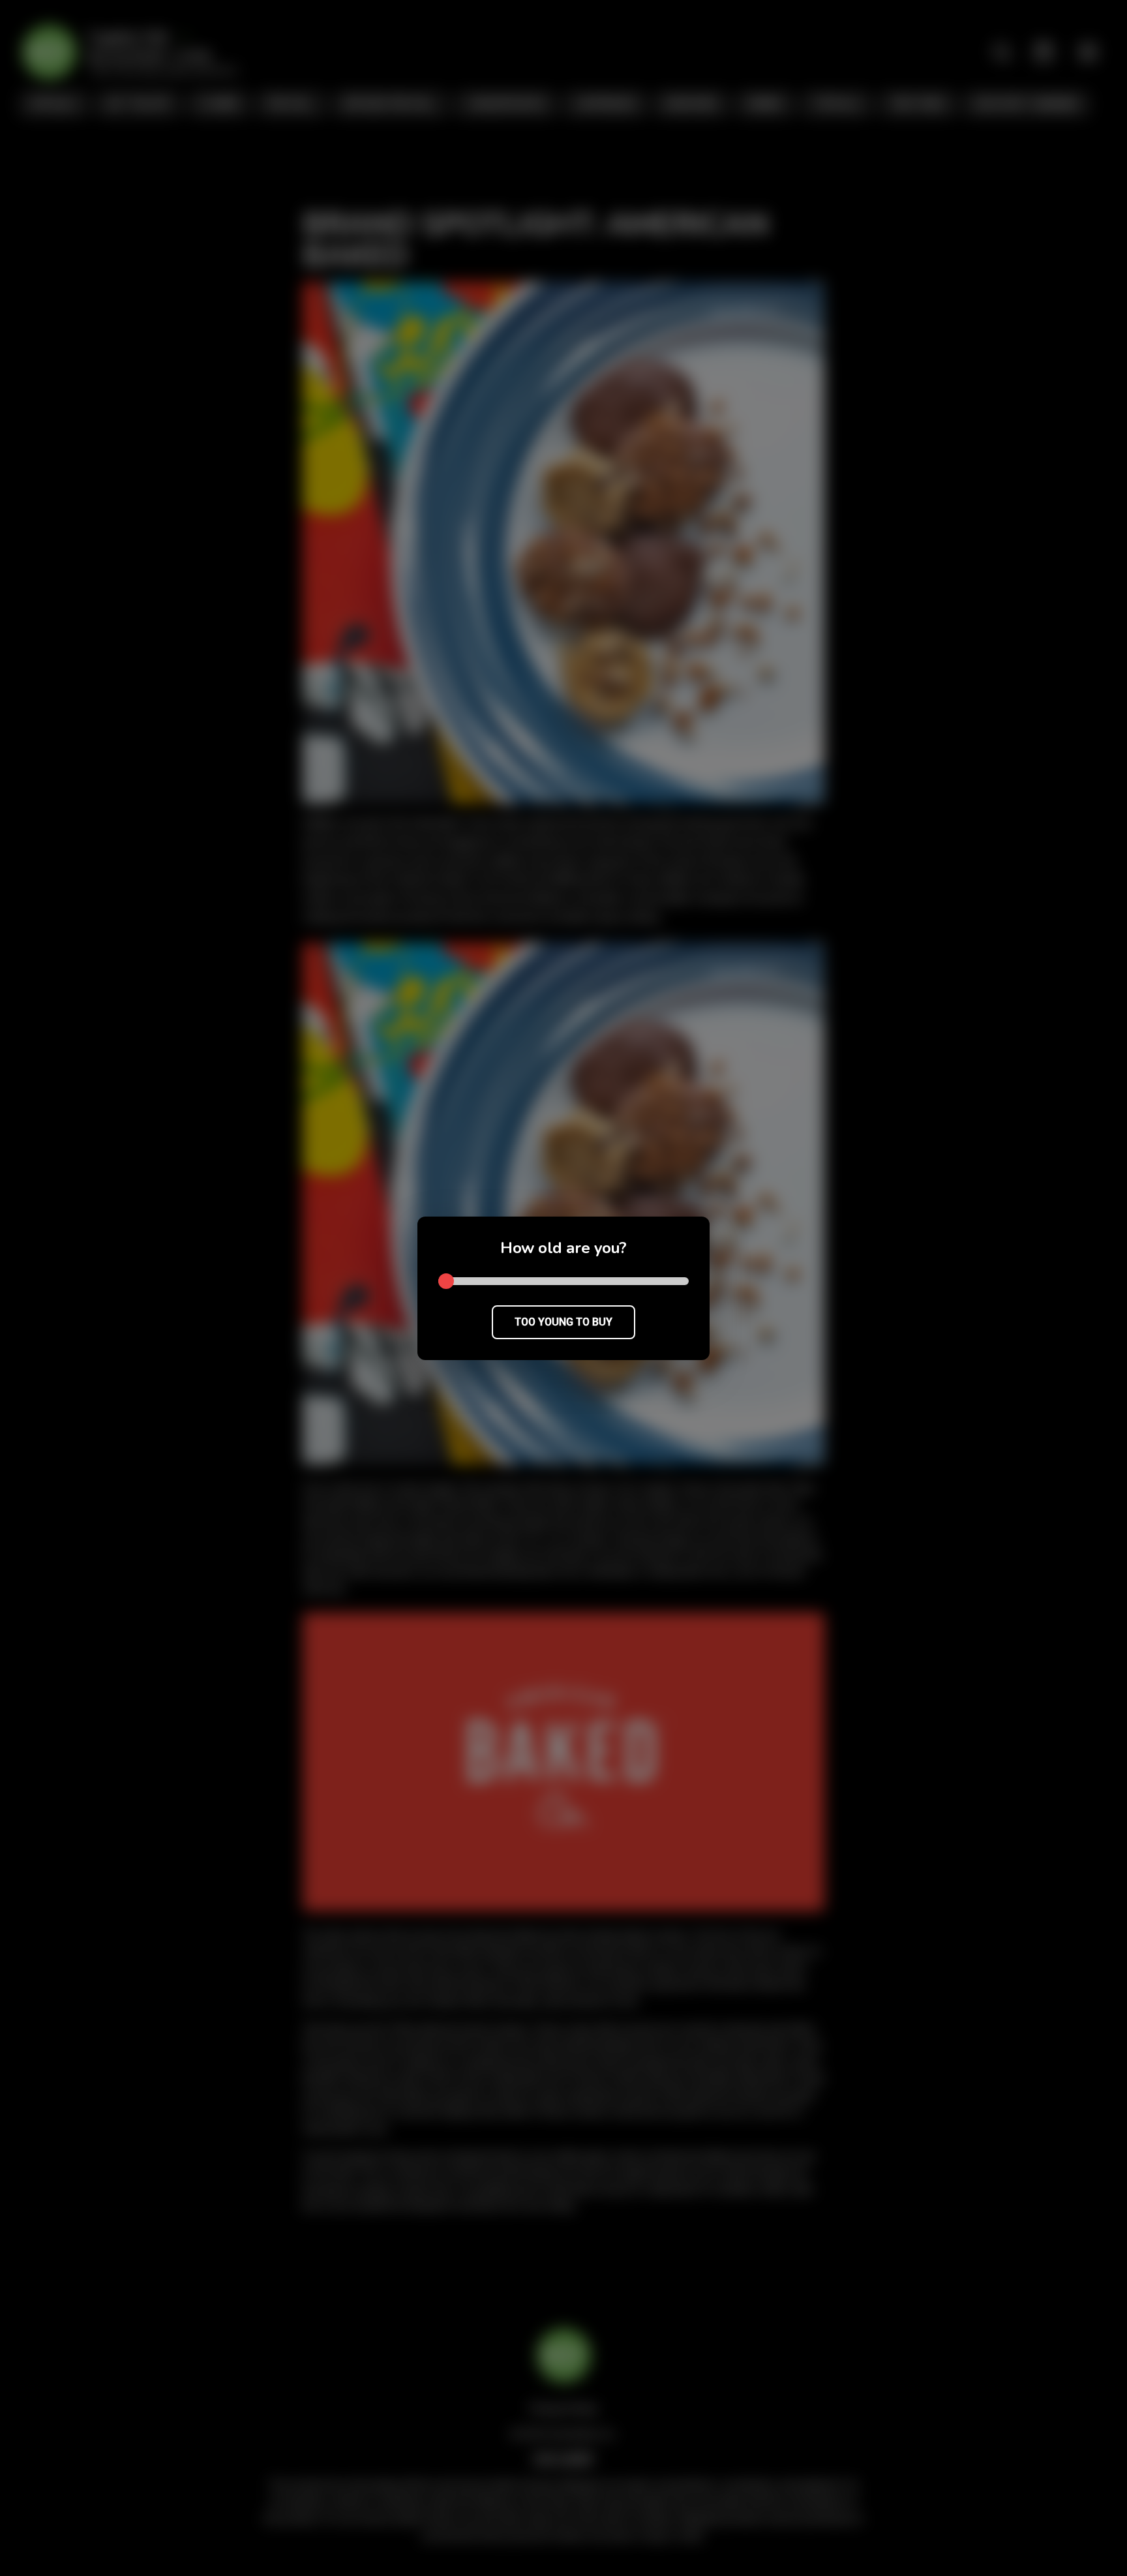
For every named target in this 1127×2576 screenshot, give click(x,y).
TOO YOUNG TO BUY (563, 1322)
